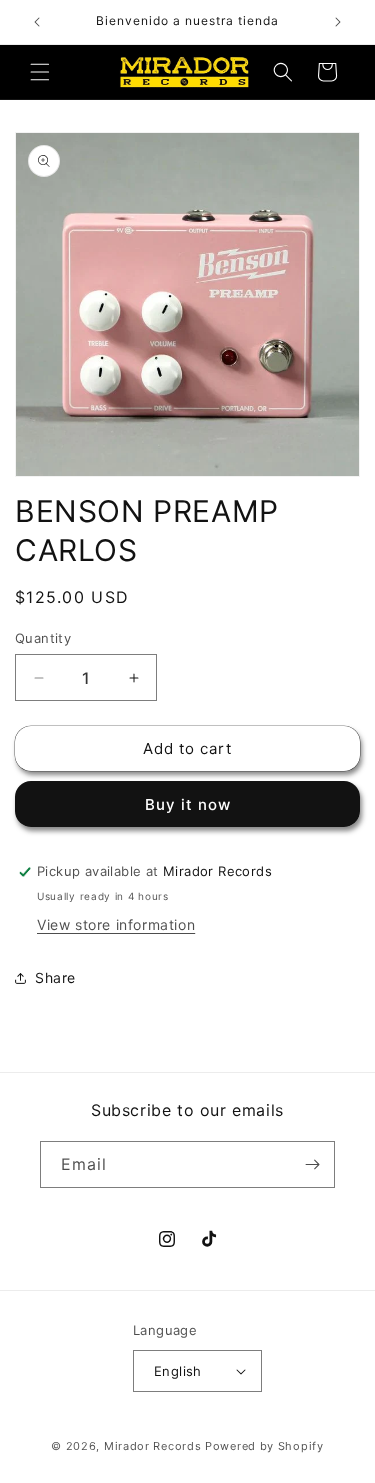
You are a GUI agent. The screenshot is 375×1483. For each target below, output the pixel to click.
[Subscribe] (312, 1164)
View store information (116, 924)
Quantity (43, 638)
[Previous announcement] (37, 22)
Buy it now (188, 804)
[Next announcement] (338, 22)
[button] (40, 72)
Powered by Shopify (264, 1446)
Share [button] (55, 977)
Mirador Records (153, 1446)
